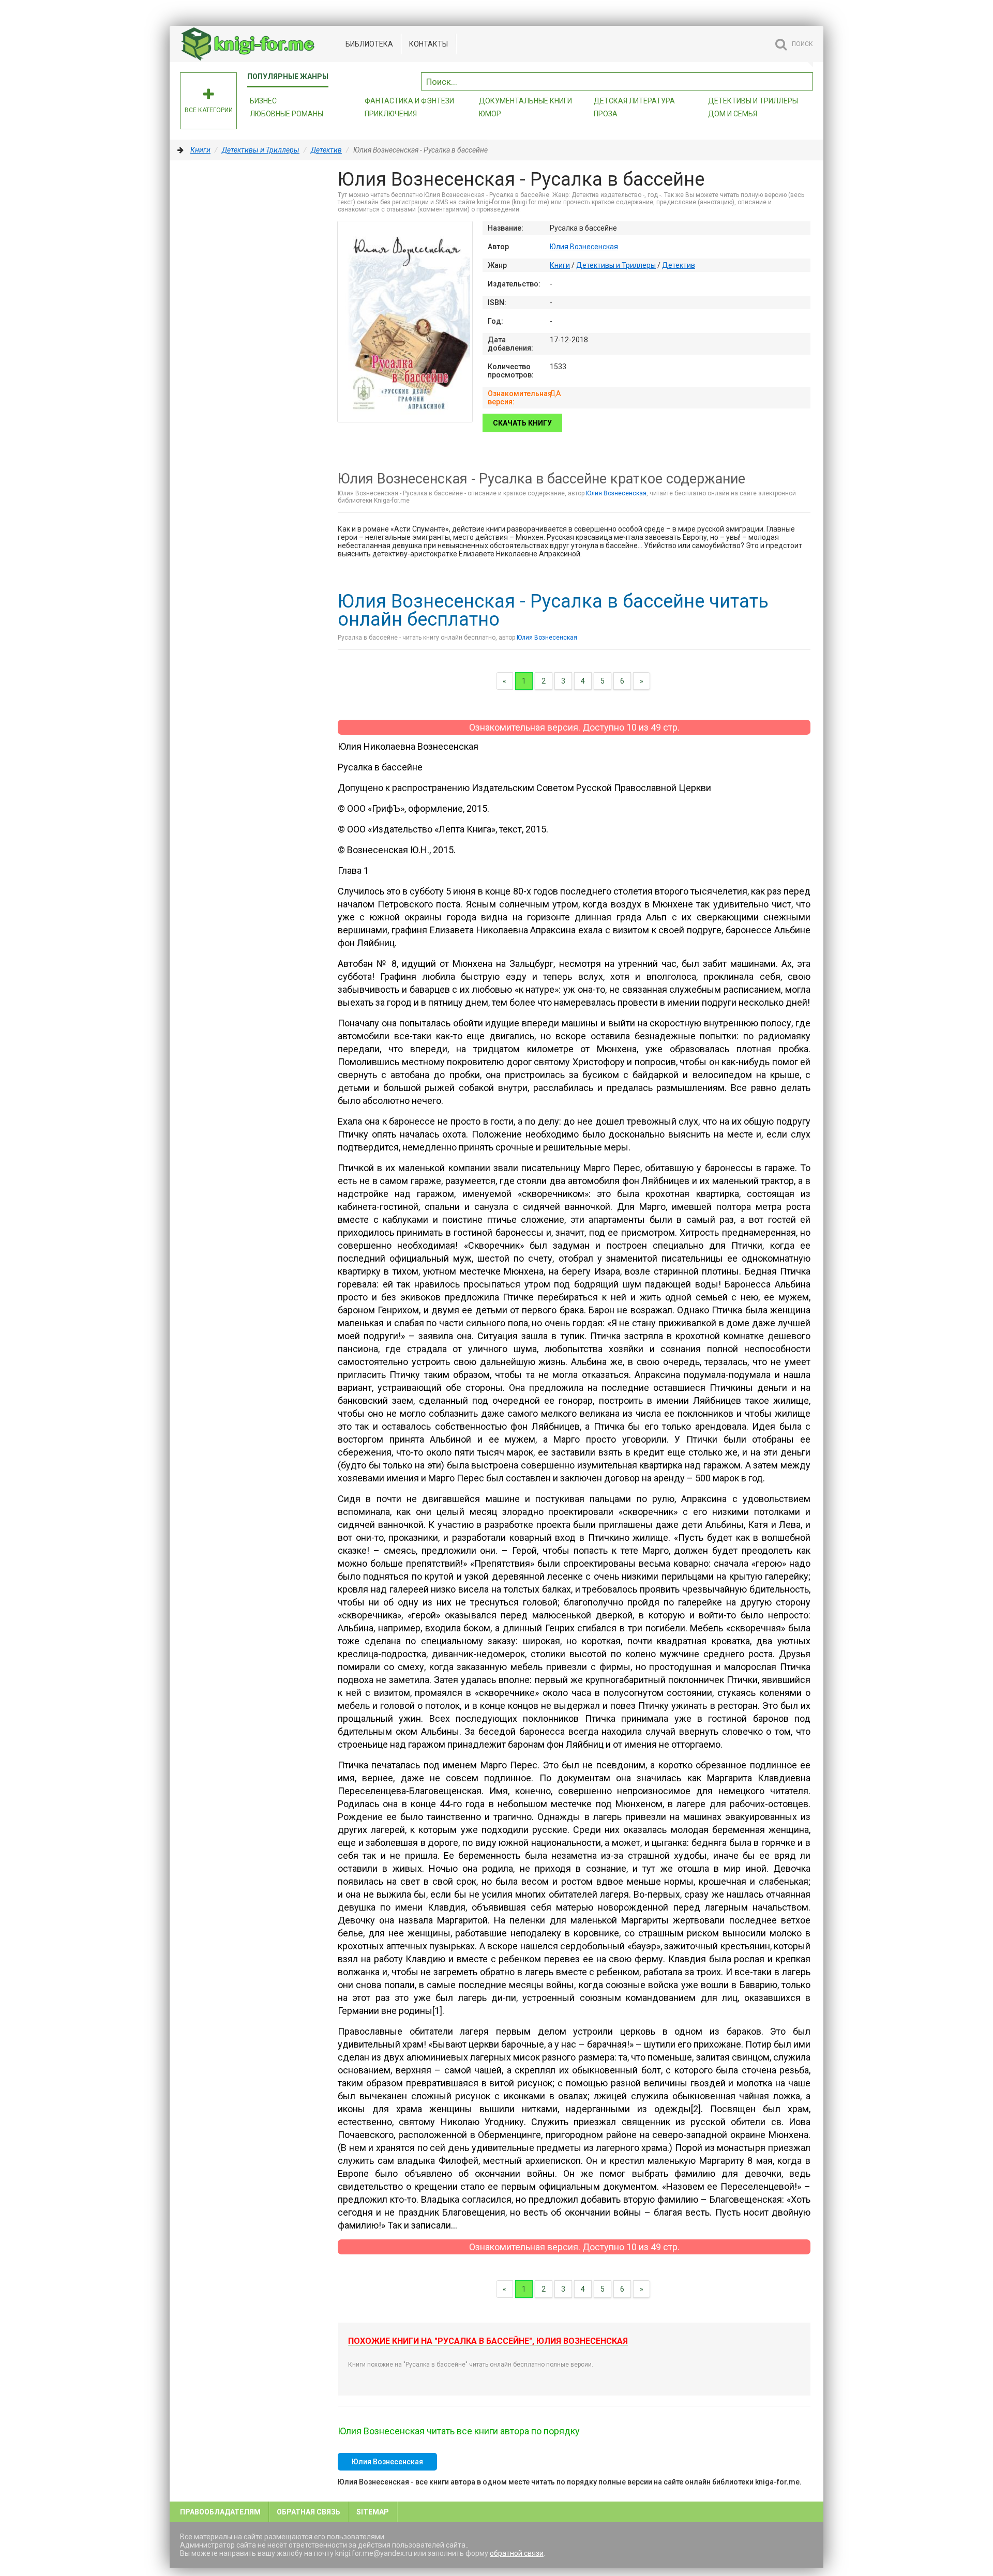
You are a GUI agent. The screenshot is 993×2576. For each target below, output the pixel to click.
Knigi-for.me (258, 44)
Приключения (391, 114)
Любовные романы (287, 114)
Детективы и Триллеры (261, 150)
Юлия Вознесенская (584, 247)
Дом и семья (733, 114)
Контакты (428, 44)
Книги (200, 150)
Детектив (326, 150)
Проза (606, 114)
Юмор (490, 114)
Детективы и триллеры (753, 101)
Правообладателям (220, 2512)
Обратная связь (309, 2512)
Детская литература (634, 101)
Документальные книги (525, 101)
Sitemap (373, 2512)
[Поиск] (805, 80)
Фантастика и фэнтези (409, 101)
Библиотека (369, 44)
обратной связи (517, 2553)
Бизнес (263, 101)
